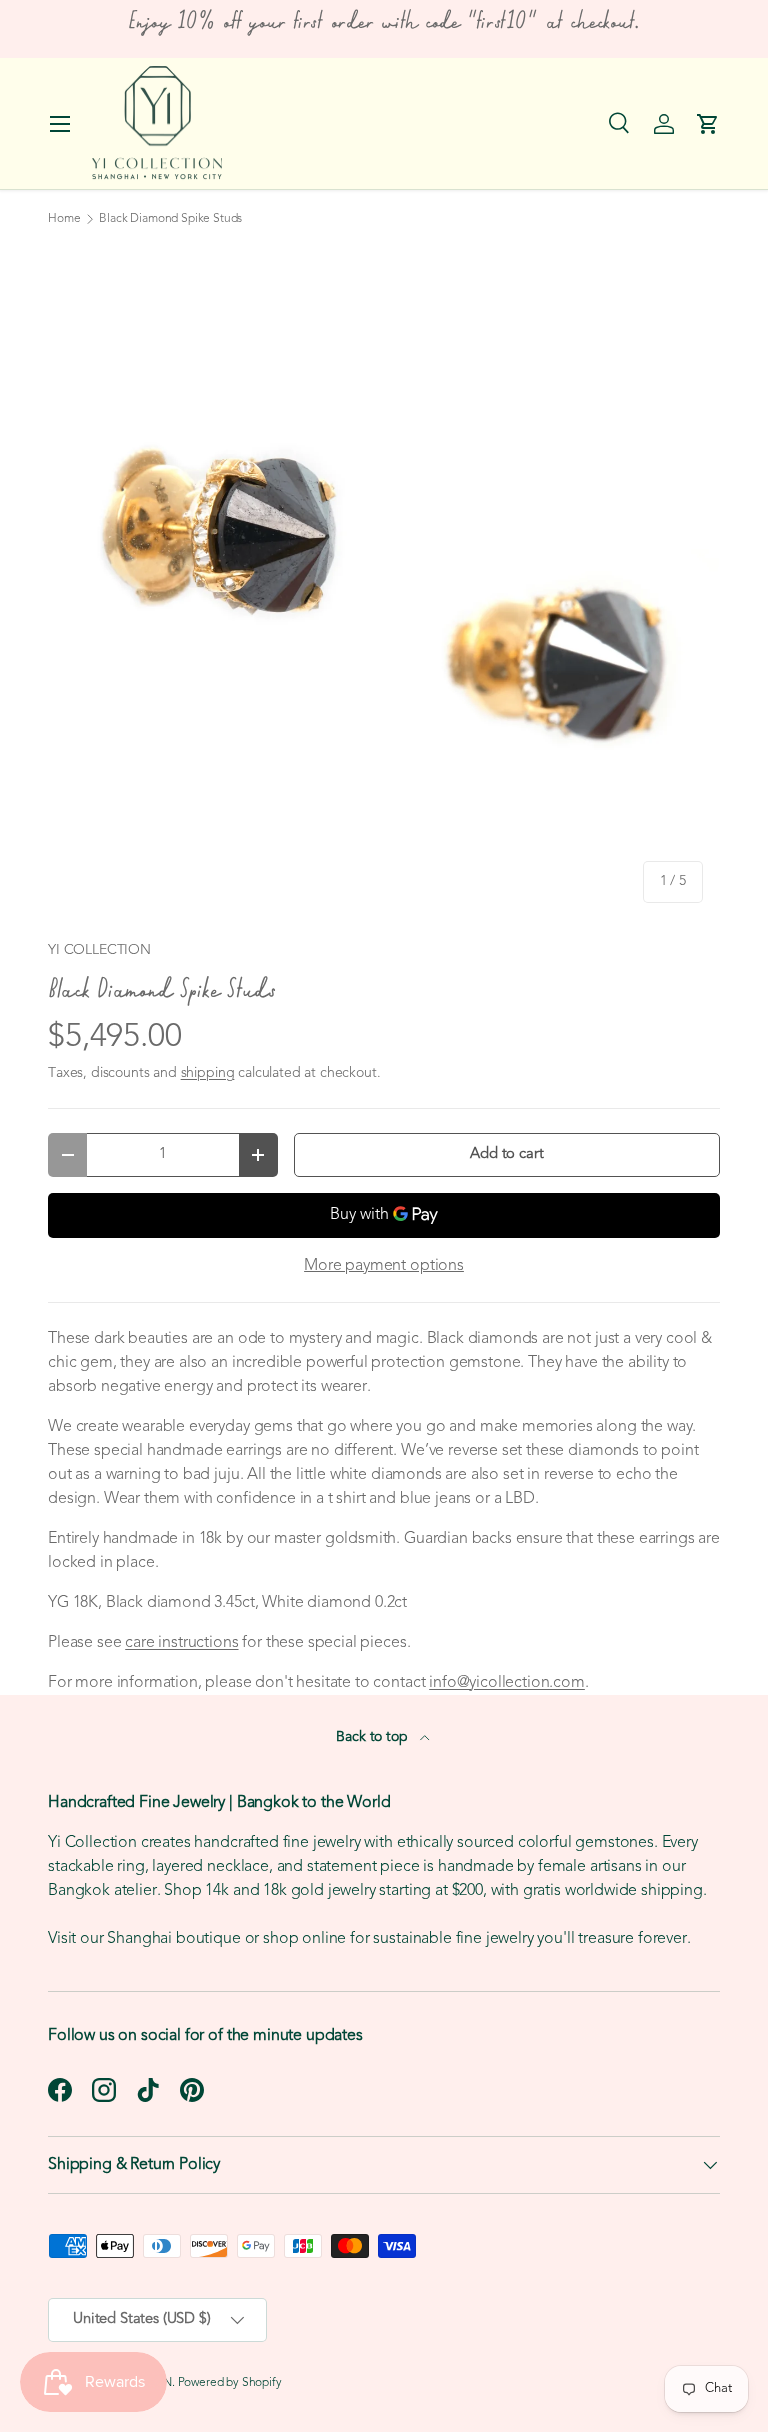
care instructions (181, 1643)
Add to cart (506, 1154)
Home (64, 219)
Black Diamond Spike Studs (170, 219)
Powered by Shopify (230, 2383)
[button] (708, 124)
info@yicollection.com (507, 1683)
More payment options (384, 1266)
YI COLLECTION (99, 950)
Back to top (373, 1737)
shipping (208, 1073)
